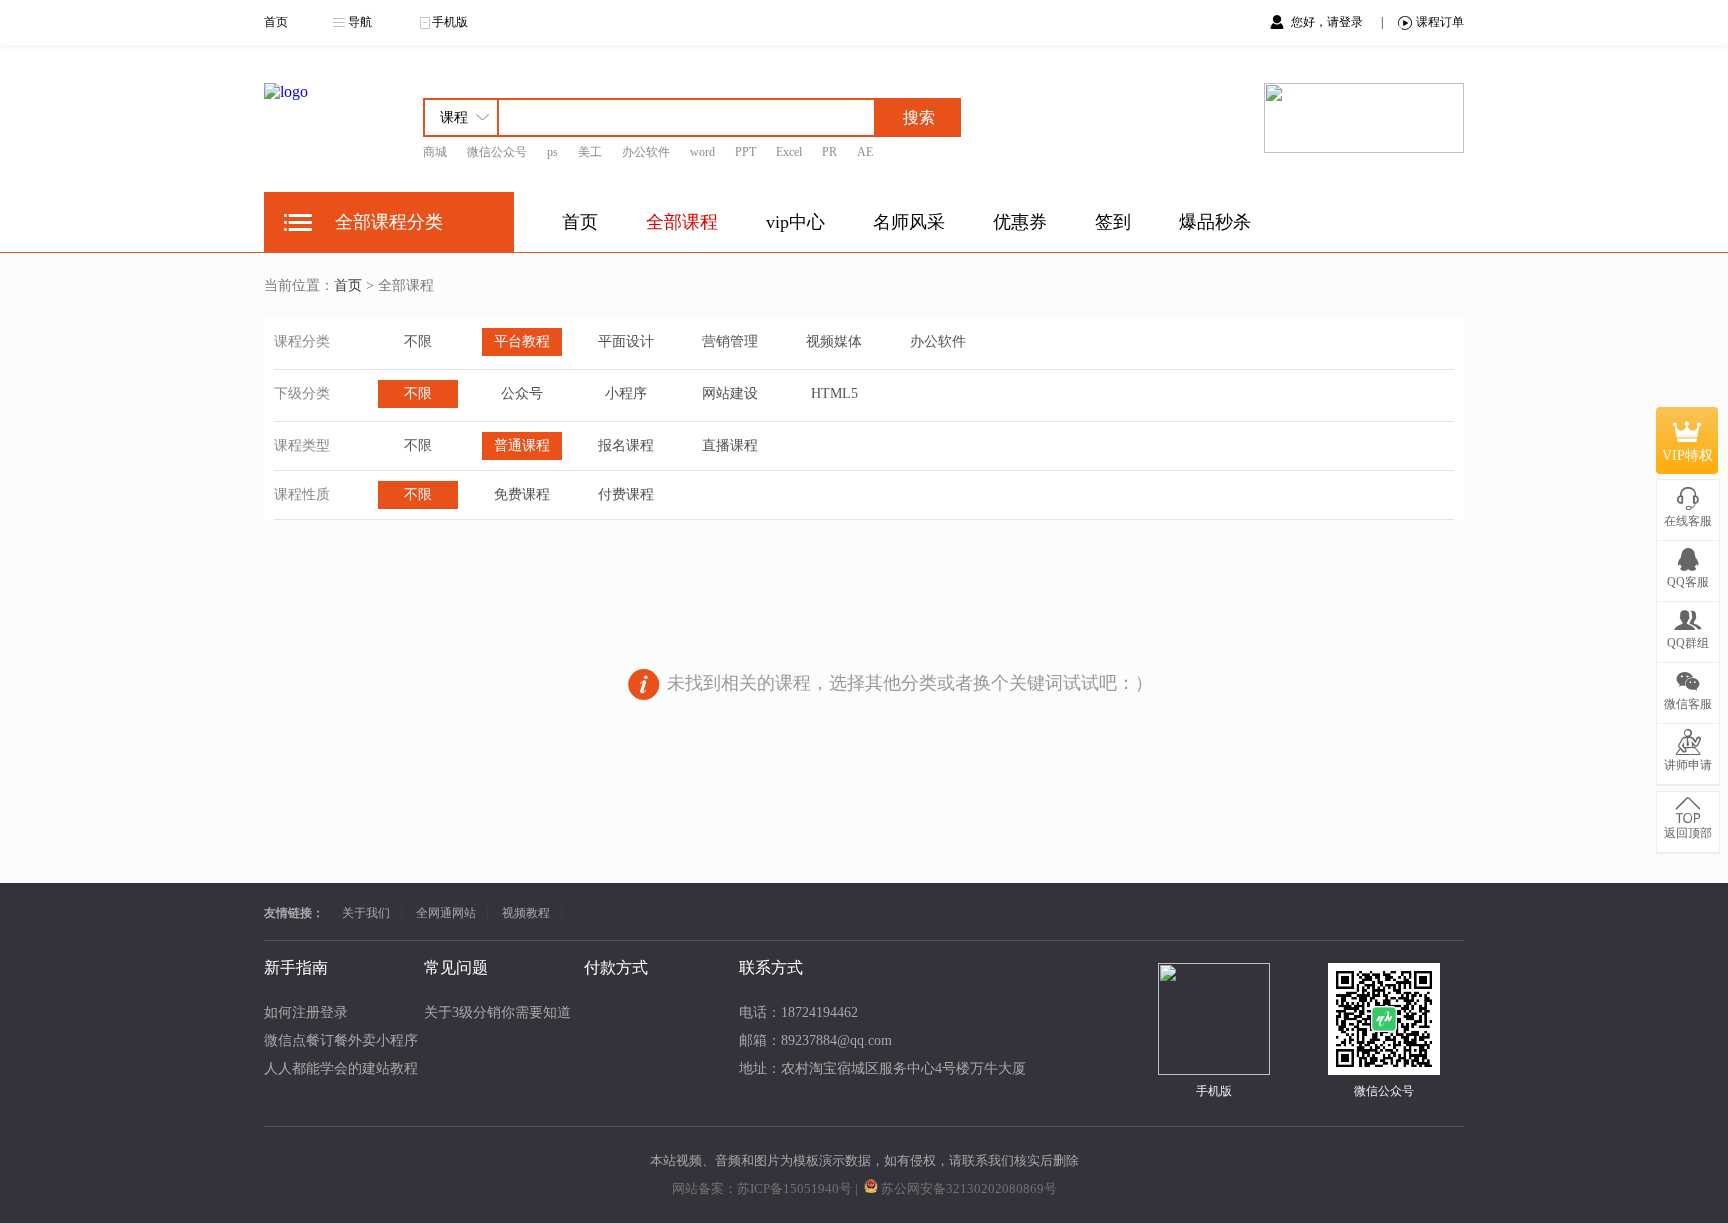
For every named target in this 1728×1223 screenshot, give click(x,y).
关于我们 (366, 913)
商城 (435, 152)
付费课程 (626, 494)
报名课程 (626, 445)
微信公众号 (497, 152)
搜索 (919, 117)
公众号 (522, 393)
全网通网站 (446, 913)
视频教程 (526, 913)
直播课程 (730, 445)
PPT (745, 152)
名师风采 (909, 222)
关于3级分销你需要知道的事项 (518, 1012)
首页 (276, 22)
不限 (418, 341)
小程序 (626, 393)
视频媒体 (834, 341)
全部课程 (682, 222)
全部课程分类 (389, 222)
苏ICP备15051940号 (794, 1188)
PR (829, 152)
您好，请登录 (1328, 22)
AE (865, 152)
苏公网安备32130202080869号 (969, 1188)
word (702, 152)
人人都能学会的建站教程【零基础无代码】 (397, 1068)
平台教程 (522, 341)
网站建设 (730, 393)
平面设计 (626, 341)
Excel (789, 152)
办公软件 (646, 152)
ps (552, 152)
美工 (590, 152)
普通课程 (522, 445)
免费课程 (522, 494)
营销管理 (730, 341)
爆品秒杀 (1215, 222)
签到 (1113, 222)
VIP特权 (1687, 455)
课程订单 (1440, 22)
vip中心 (795, 222)
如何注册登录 (306, 1012)
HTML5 (834, 393)
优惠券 (1020, 222)
